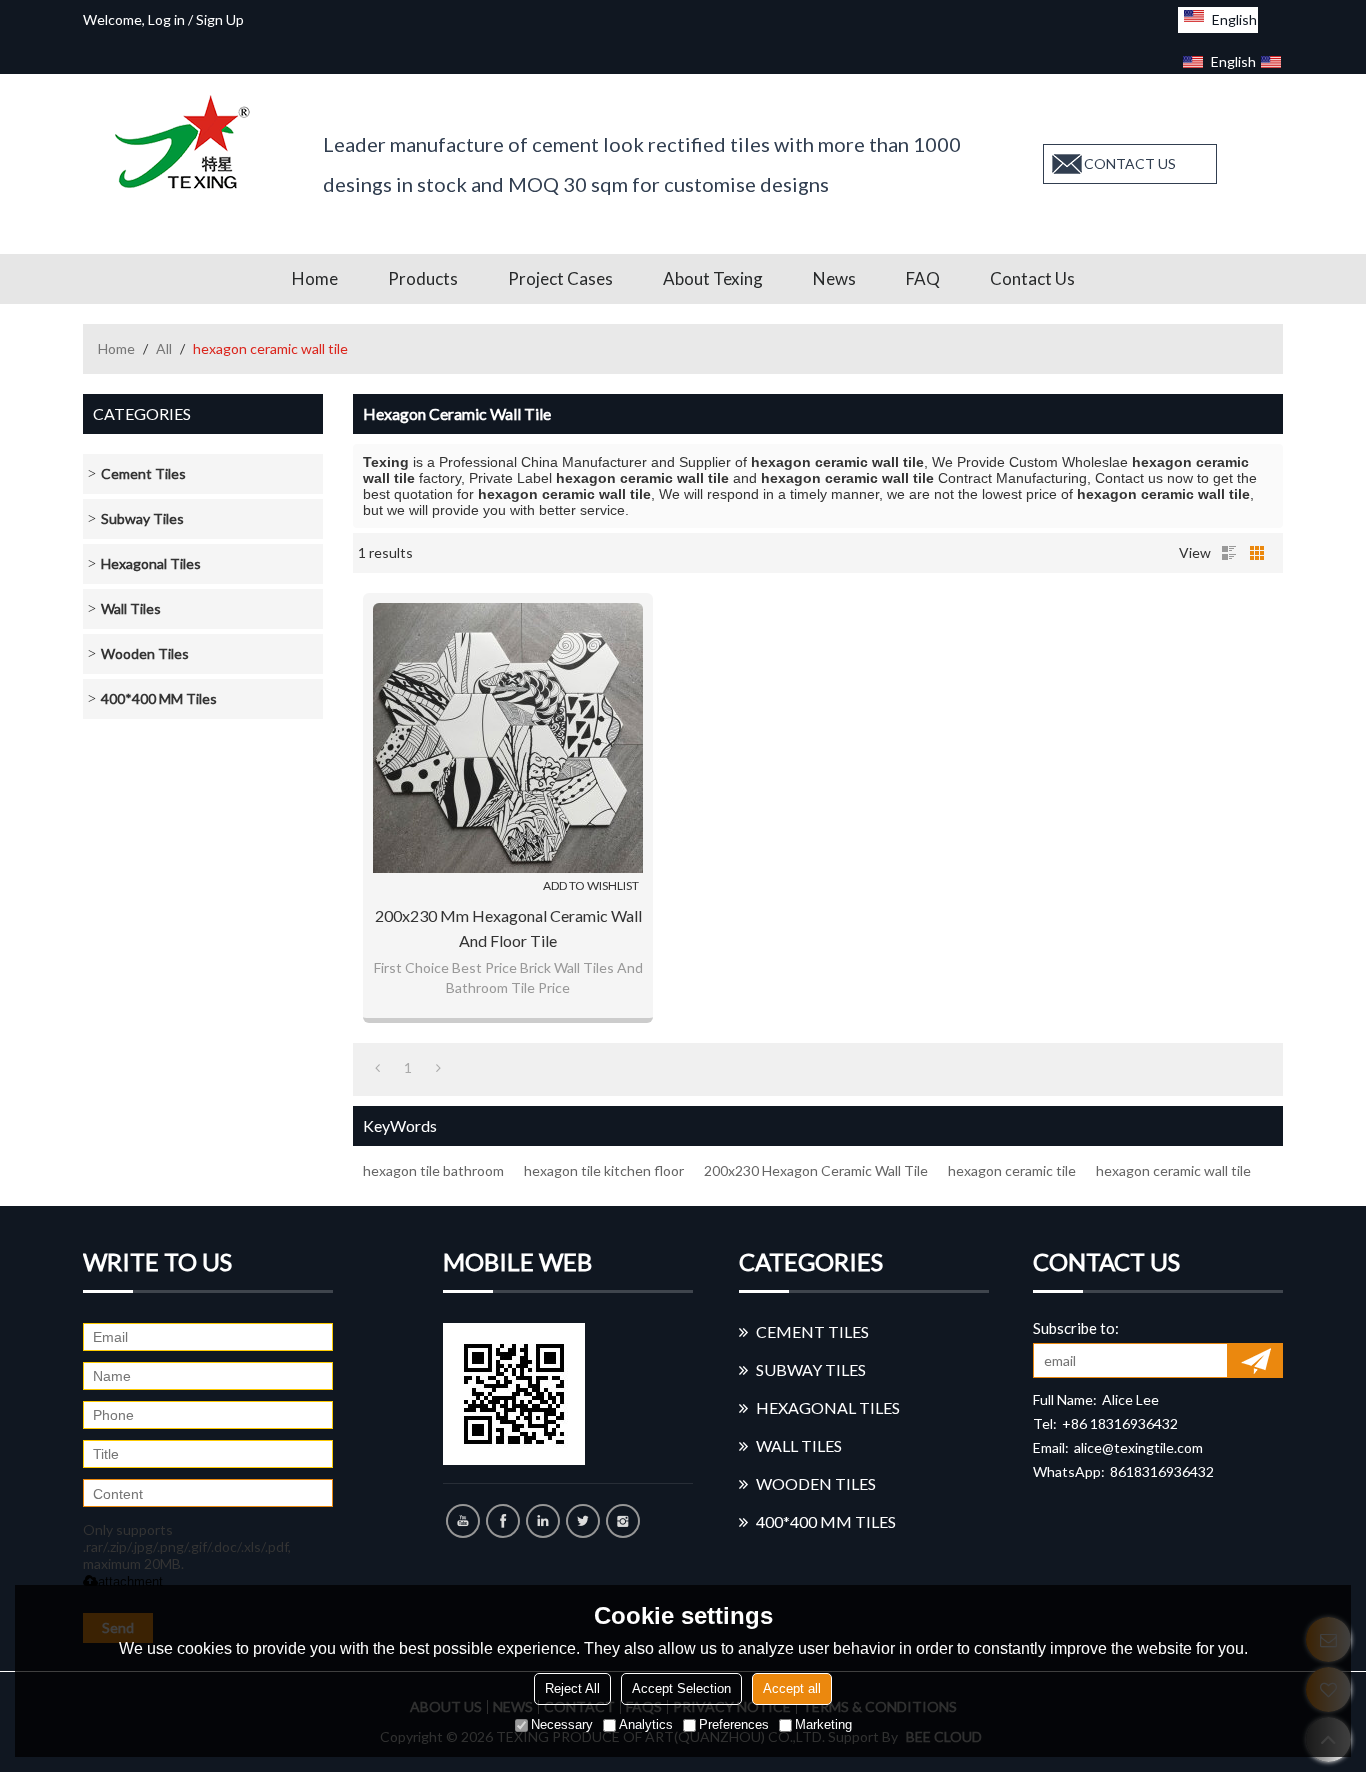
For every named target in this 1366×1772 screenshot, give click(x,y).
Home (315, 278)
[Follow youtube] (463, 1521)
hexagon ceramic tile (1012, 1170)
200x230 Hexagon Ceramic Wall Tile (816, 1170)
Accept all (792, 1688)
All (164, 348)
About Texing (713, 278)
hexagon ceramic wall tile (1173, 1170)
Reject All (572, 1688)
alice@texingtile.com (1138, 1447)
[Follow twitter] (583, 1521)
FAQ (923, 278)
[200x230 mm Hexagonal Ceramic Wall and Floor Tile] (508, 738)
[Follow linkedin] (543, 1521)
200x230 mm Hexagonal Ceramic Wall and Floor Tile (508, 928)
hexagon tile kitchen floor (604, 1170)
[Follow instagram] (623, 1521)
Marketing (823, 1724)
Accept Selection (681, 1688)
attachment (130, 1581)
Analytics (646, 1724)
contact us (1130, 163)
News (834, 278)
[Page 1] (377, 1068)
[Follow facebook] (503, 1521)
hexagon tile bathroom (433, 1170)
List (1229, 553)
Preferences (734, 1724)
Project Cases (560, 278)
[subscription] (1255, 1360)
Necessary (562, 1724)
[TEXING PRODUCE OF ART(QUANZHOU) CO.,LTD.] (188, 142)
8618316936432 (1162, 1471)
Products (423, 278)
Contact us (1032, 278)
